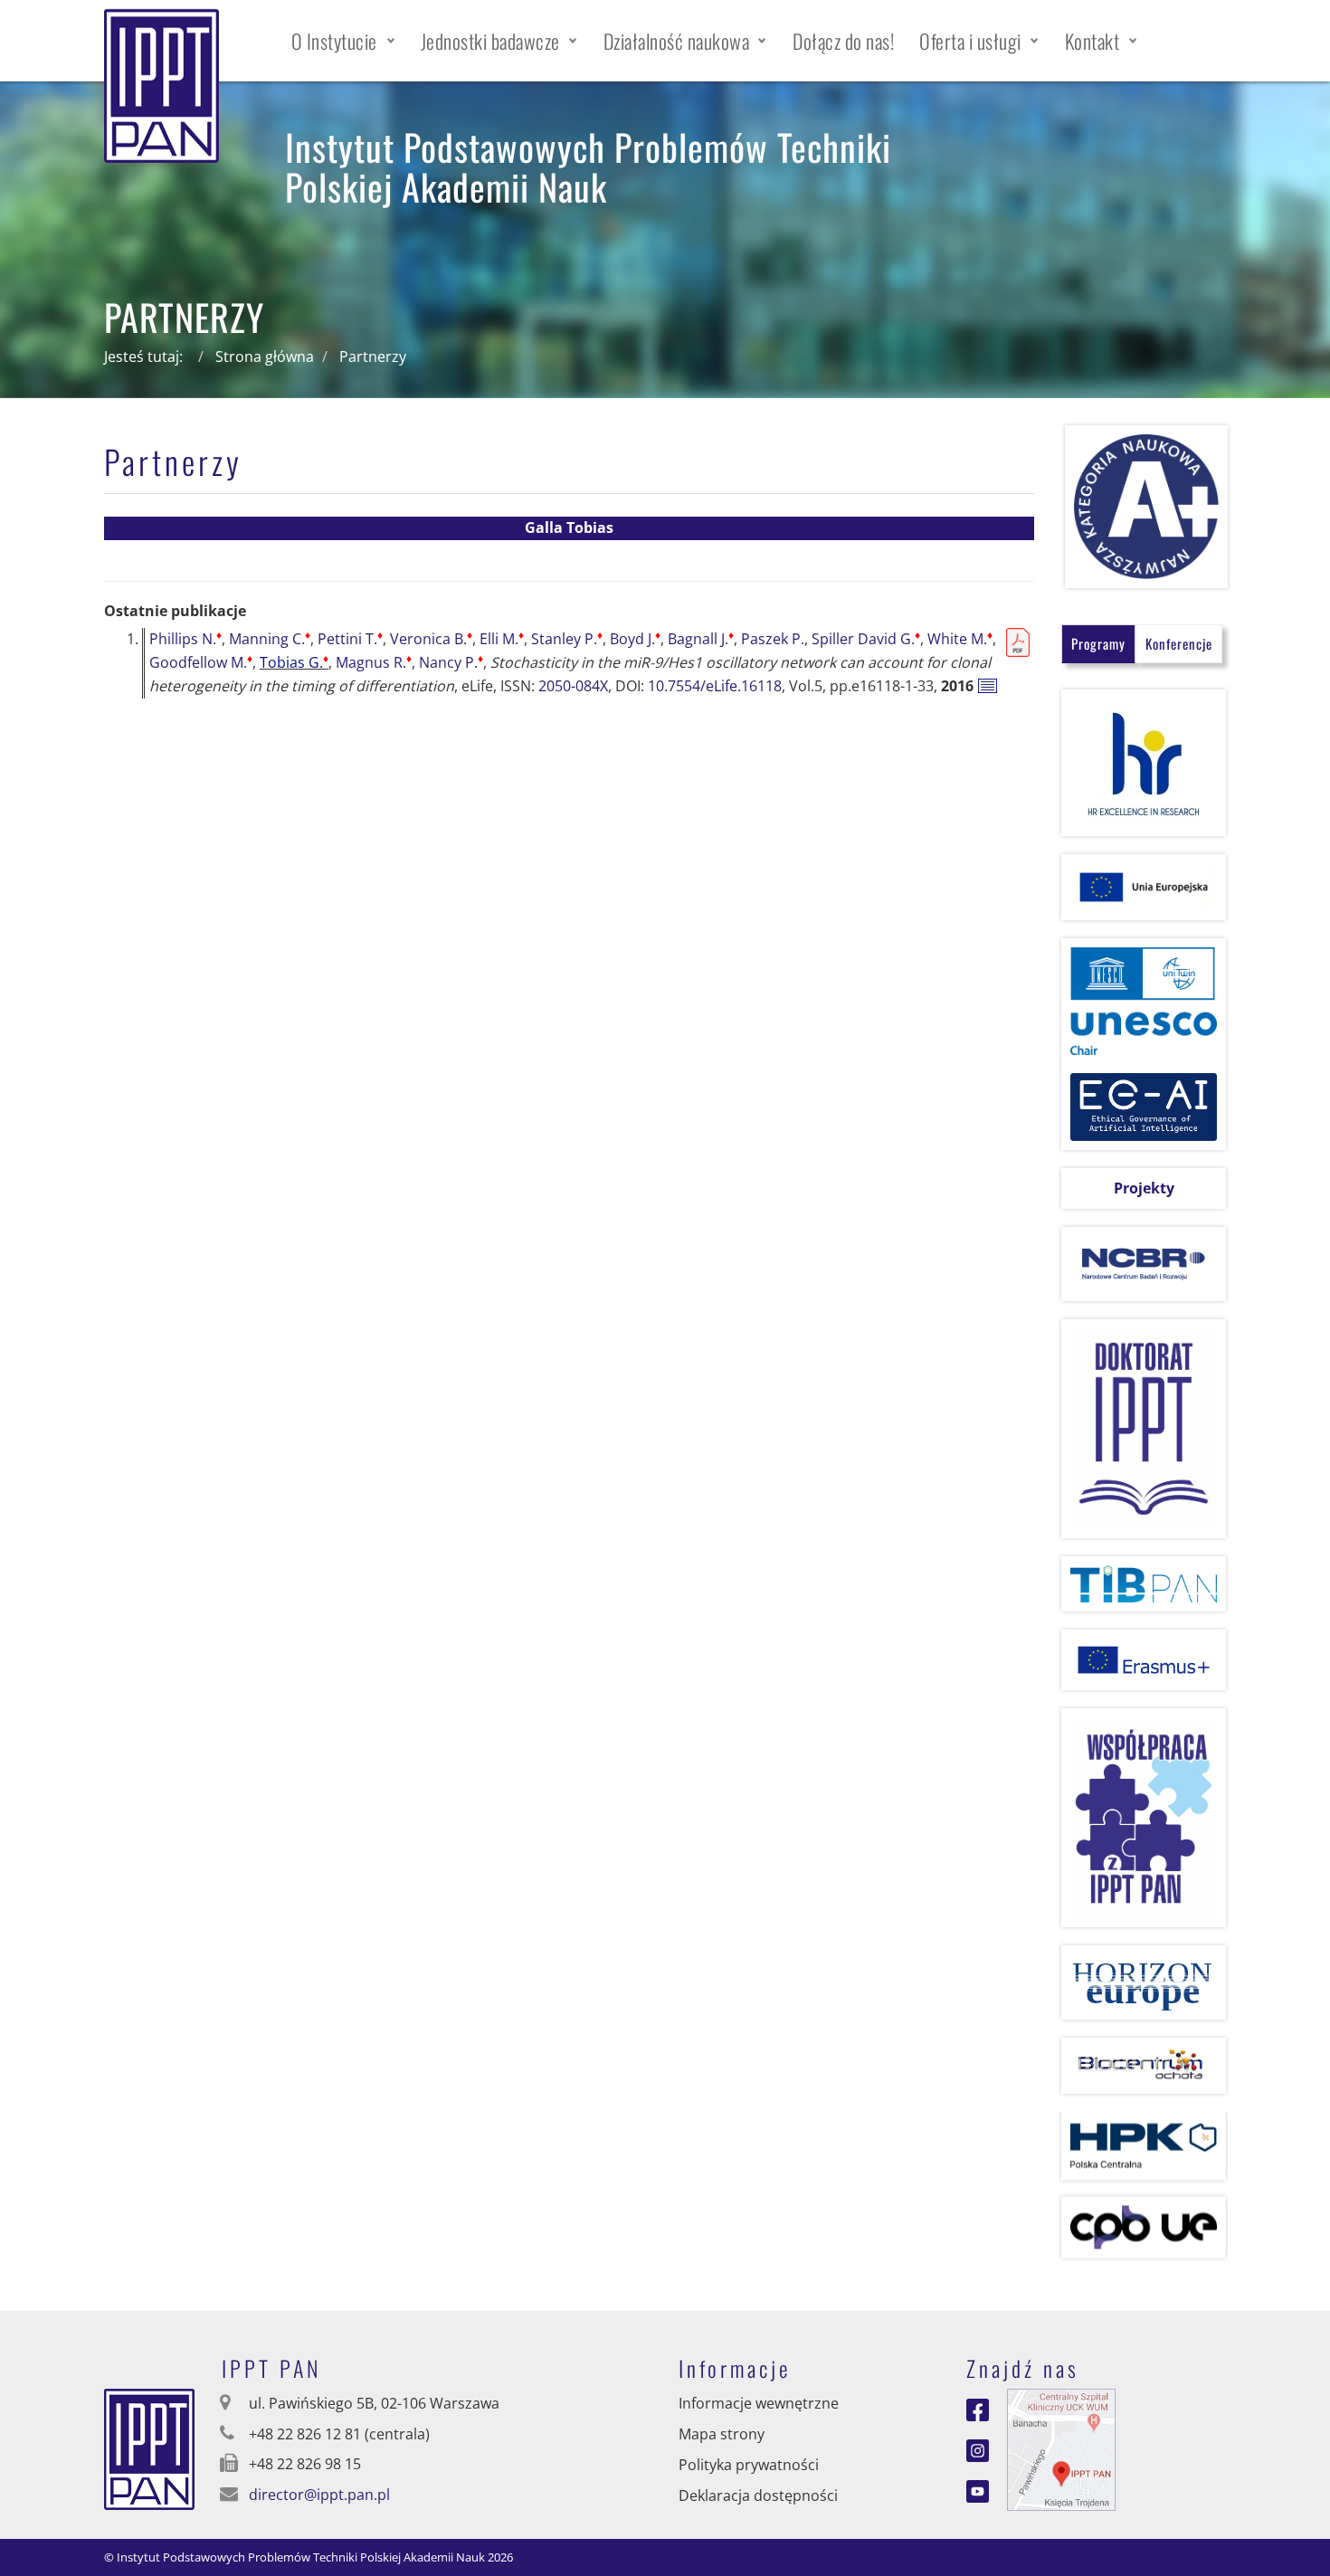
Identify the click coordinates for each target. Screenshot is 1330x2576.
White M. (960, 639)
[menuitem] (343, 41)
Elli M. (502, 639)
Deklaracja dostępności (758, 2495)
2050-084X (573, 686)
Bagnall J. (701, 639)
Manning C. (270, 639)
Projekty (1144, 1188)
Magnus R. (374, 662)
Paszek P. (773, 639)
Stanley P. (567, 639)
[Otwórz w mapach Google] (1061, 2448)
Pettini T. (350, 639)
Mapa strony (722, 2434)
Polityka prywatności (749, 2465)
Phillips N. (185, 639)
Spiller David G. (866, 639)
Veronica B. (431, 639)
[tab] (1098, 644)
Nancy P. (451, 662)
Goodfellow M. (201, 662)
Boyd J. (635, 639)
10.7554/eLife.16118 (715, 686)
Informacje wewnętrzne (759, 2403)
